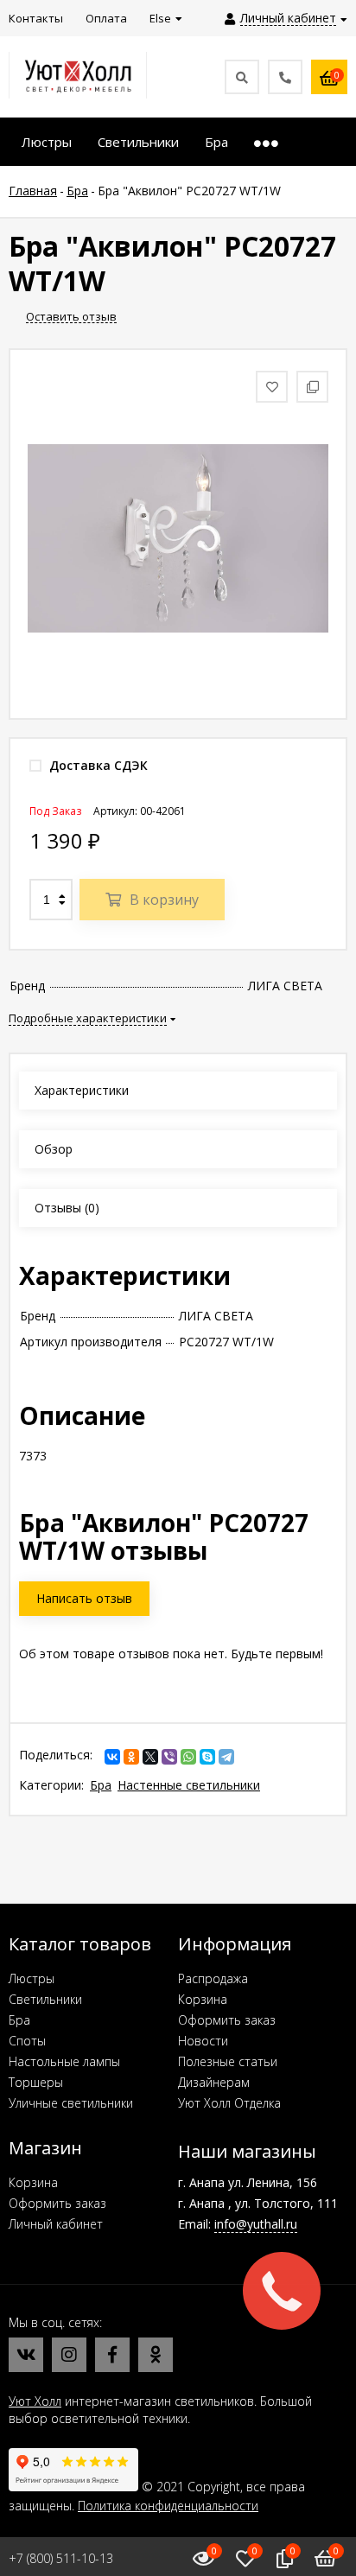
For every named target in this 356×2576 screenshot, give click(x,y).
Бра (101, 1785)
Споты (27, 2041)
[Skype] (207, 1757)
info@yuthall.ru (256, 2224)
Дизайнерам (214, 2082)
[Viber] (169, 1757)
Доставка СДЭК (97, 765)
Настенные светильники (189, 1785)
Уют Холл (35, 2401)
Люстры (32, 1978)
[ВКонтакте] (112, 1757)
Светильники (45, 1999)
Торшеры (36, 2082)
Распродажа (213, 1978)
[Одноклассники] (131, 1757)
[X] (150, 1757)
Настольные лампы (64, 2061)
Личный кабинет (56, 2224)
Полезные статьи (228, 2061)
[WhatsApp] (188, 1757)
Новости (203, 2041)
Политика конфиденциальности (168, 2506)
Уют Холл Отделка (229, 2103)
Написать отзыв (84, 1598)
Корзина (203, 1999)
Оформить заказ (227, 2020)
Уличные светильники (71, 2103)
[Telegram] (226, 1757)
